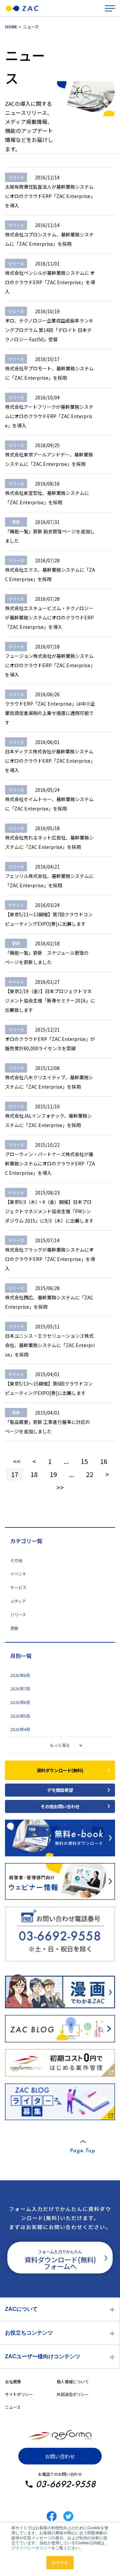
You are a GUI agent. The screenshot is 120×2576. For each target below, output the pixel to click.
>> (60, 1487)
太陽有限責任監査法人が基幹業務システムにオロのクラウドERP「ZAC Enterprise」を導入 (50, 196)
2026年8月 (20, 1675)
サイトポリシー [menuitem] (19, 2394)
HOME (11, 27)
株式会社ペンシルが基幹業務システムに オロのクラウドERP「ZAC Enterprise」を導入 (50, 282)
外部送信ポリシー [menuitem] (73, 2394)
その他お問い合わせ (60, 1806)
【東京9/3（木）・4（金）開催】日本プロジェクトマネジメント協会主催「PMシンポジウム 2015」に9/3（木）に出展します (49, 1211)
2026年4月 (20, 1729)
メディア (18, 1601)
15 (84, 1461)
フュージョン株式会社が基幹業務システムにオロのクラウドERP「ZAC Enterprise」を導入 (50, 665)
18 (34, 1474)
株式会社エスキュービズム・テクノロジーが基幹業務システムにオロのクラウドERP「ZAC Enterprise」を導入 (49, 617)
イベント (18, 1574)
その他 (16, 1560)
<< (17, 1461)
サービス (18, 1588)
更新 (14, 1628)
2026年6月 (20, 1702)
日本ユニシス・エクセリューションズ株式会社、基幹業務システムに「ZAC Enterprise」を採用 (50, 1345)
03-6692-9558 (66, 2484)
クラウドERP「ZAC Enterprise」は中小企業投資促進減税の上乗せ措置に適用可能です (50, 713)
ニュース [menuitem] (13, 2407)
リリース (18, 1615)
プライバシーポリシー (31, 2547)
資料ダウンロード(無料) (60, 1770)
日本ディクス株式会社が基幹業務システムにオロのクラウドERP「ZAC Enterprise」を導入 (50, 761)
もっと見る (60, 1745)
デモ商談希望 (60, 1790)
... (66, 1461)
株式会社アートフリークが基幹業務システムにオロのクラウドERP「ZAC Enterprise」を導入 (49, 416)
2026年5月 (20, 1716)
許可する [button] (60, 2562)
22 (90, 1474)
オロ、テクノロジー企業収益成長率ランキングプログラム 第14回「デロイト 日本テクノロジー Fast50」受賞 (49, 330)
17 (15, 1474)
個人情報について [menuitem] (73, 2381)
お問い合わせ (60, 2456)
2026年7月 (20, 1689)
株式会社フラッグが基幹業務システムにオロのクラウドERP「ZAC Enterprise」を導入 (50, 1259)
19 (53, 1474)
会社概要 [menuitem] (13, 2381)
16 (104, 1461)
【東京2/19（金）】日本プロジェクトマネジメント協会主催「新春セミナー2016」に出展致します (50, 1000)
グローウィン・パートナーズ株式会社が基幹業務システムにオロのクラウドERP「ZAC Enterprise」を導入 (50, 1163)
